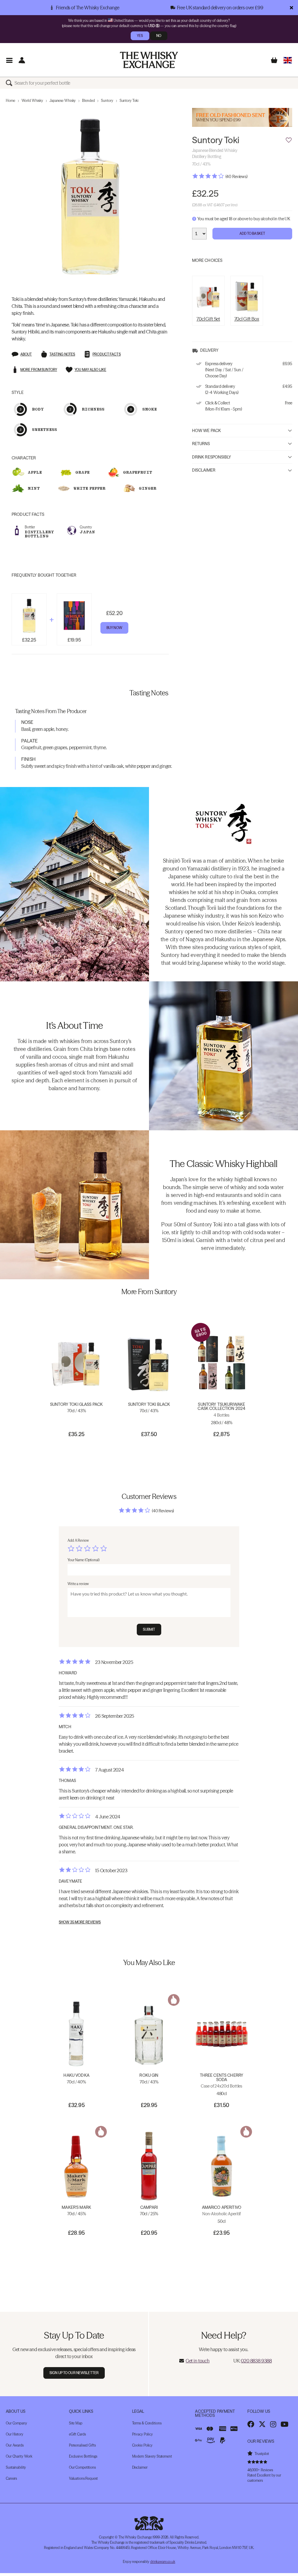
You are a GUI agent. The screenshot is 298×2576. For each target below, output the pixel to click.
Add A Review (78, 1540)
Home (10, 101)
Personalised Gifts (82, 2445)
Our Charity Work (19, 2456)
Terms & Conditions (147, 2423)
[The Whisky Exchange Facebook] (251, 2424)
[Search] (10, 83)
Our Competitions (82, 2467)
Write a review (78, 1584)
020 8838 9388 (256, 2361)
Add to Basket (252, 233)
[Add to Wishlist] (289, 140)
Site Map (76, 2423)
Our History (15, 2434)
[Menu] (9, 60)
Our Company (16, 2423)
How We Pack (207, 431)
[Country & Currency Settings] (288, 60)
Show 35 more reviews (80, 1922)
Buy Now (114, 628)
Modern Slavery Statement (152, 2456)
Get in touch (198, 2361)
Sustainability (16, 2467)
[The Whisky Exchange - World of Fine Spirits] (149, 60)
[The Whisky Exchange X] (262, 2424)
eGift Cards (77, 2434)
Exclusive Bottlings (83, 2456)
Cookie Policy (142, 2445)
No (159, 36)
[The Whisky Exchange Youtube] (284, 2424)
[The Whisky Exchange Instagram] (273, 2424)
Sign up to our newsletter (74, 2373)
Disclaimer (204, 470)
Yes (140, 36)
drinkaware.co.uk (163, 2562)
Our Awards (15, 2445)
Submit (149, 1629)
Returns (201, 444)
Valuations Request (83, 2478)
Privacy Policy (142, 2434)
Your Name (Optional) (84, 1560)
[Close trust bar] (291, 8)
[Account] (22, 60)
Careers (11, 2478)
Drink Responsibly (212, 457)
